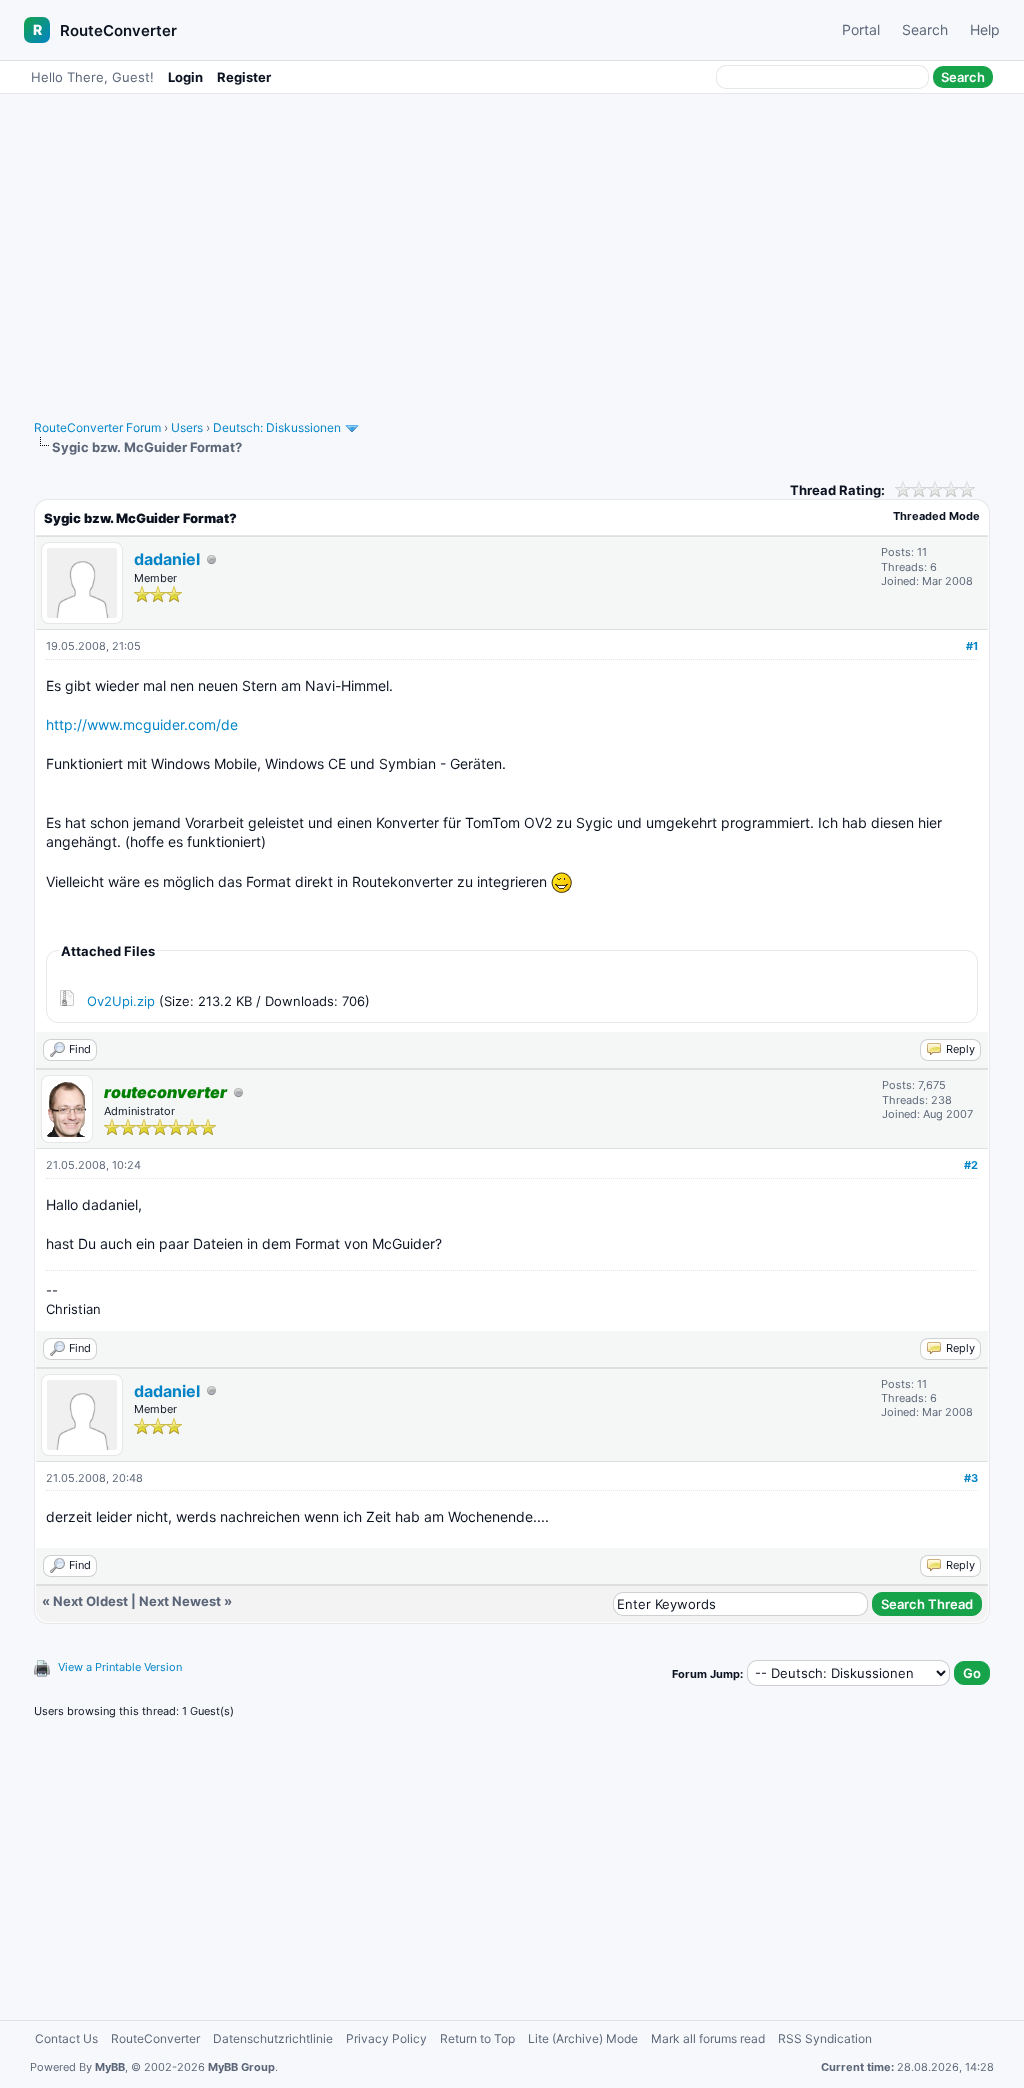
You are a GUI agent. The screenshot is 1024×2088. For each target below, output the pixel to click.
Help (985, 30)
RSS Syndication (825, 2038)
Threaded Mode (936, 516)
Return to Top (477, 2038)
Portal (861, 30)
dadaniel (167, 559)
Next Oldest (90, 1601)
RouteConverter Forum (97, 427)
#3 (971, 1478)
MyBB (110, 2067)
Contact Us (66, 2038)
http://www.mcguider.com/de (142, 724)
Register (244, 77)
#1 (972, 646)
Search (925, 30)
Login (185, 77)
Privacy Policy (386, 2038)
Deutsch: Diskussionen (277, 427)
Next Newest (180, 1601)
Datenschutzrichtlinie (273, 2038)
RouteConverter (118, 30)
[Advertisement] (512, 247)
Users (187, 427)
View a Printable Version (120, 1667)
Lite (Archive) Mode (583, 2038)
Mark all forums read (708, 2038)
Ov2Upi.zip (121, 1001)
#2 (971, 1165)
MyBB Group (241, 2067)
